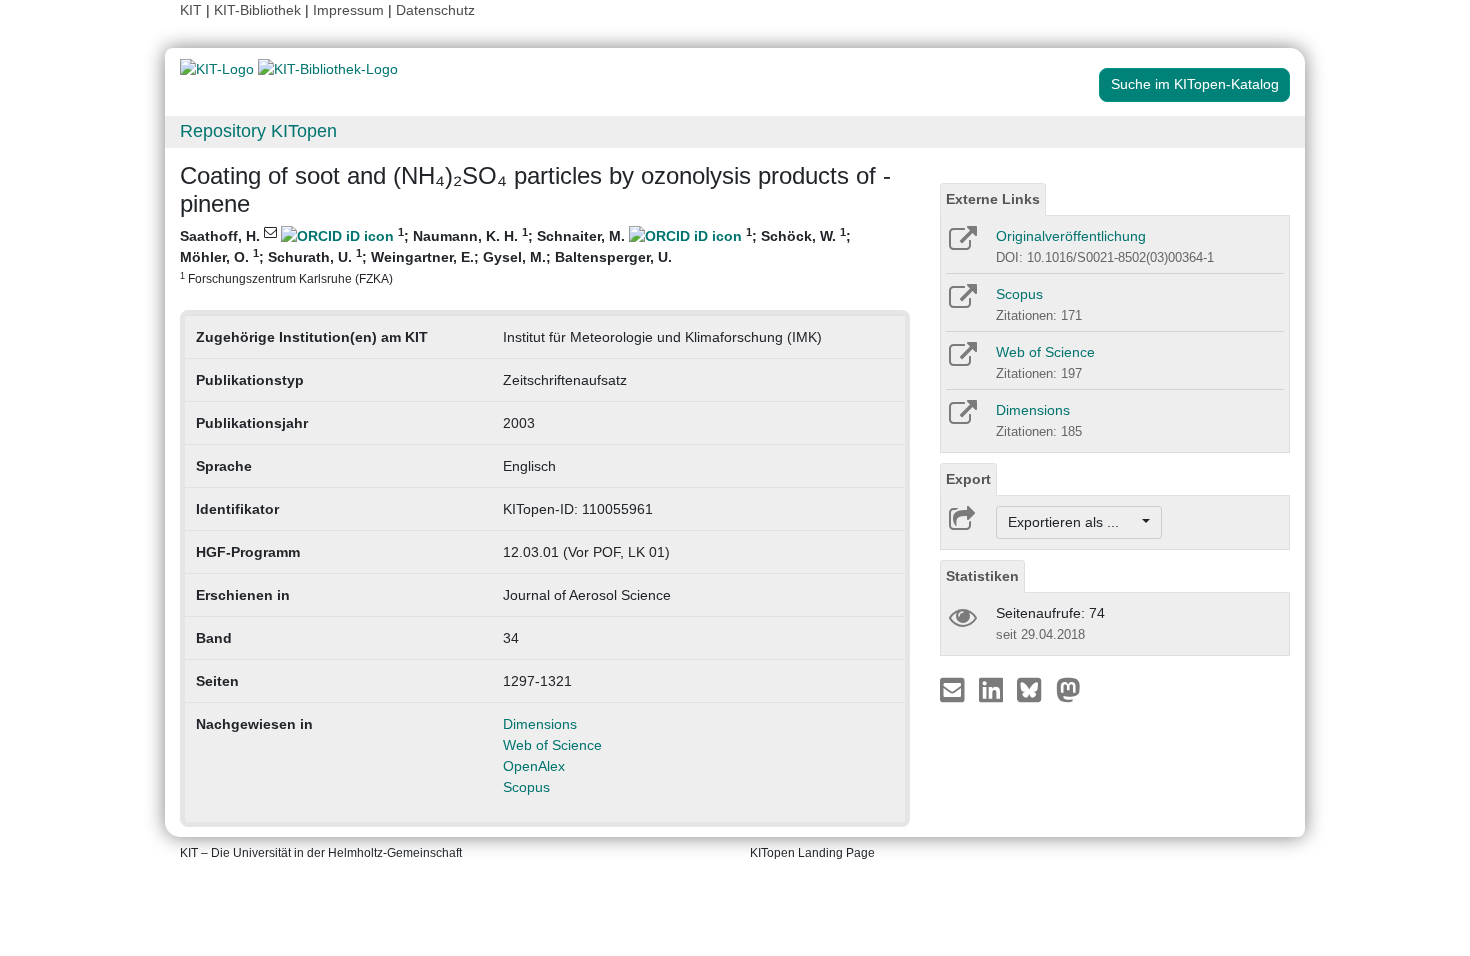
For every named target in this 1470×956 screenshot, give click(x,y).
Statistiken (982, 576)
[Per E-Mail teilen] (954, 689)
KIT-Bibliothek (259, 10)
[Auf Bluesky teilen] (1034, 689)
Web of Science (552, 745)
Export (968, 479)
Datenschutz (435, 10)
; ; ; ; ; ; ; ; (515, 255)
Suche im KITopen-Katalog (1195, 84)
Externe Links (993, 199)
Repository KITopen (258, 131)
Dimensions (540, 724)
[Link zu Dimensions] (961, 419)
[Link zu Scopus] (961, 303)
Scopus (526, 787)
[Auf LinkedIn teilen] (993, 689)
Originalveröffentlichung (1071, 236)
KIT (191, 10)
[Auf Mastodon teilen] (1068, 689)
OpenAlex (534, 766)
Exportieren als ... (1073, 522)
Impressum (348, 10)
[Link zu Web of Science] (961, 361)
